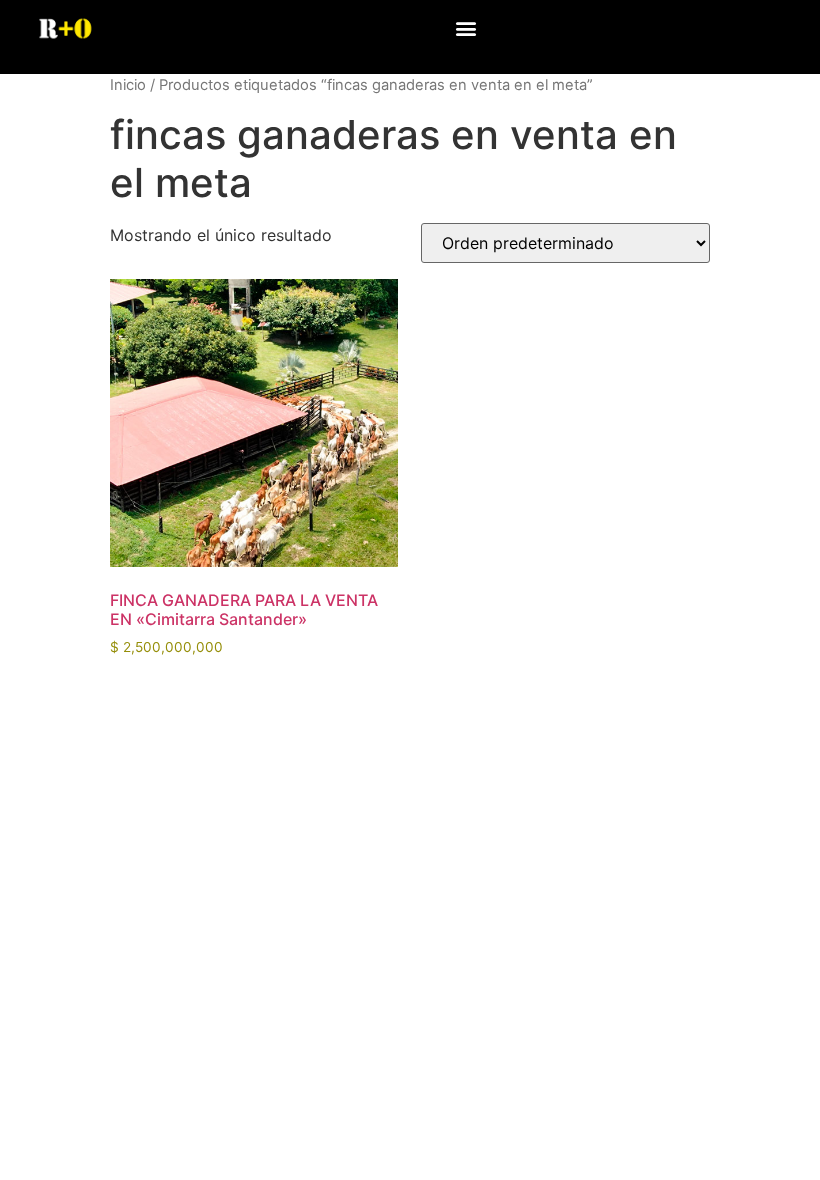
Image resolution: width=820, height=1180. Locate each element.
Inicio (128, 85)
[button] (465, 27)
